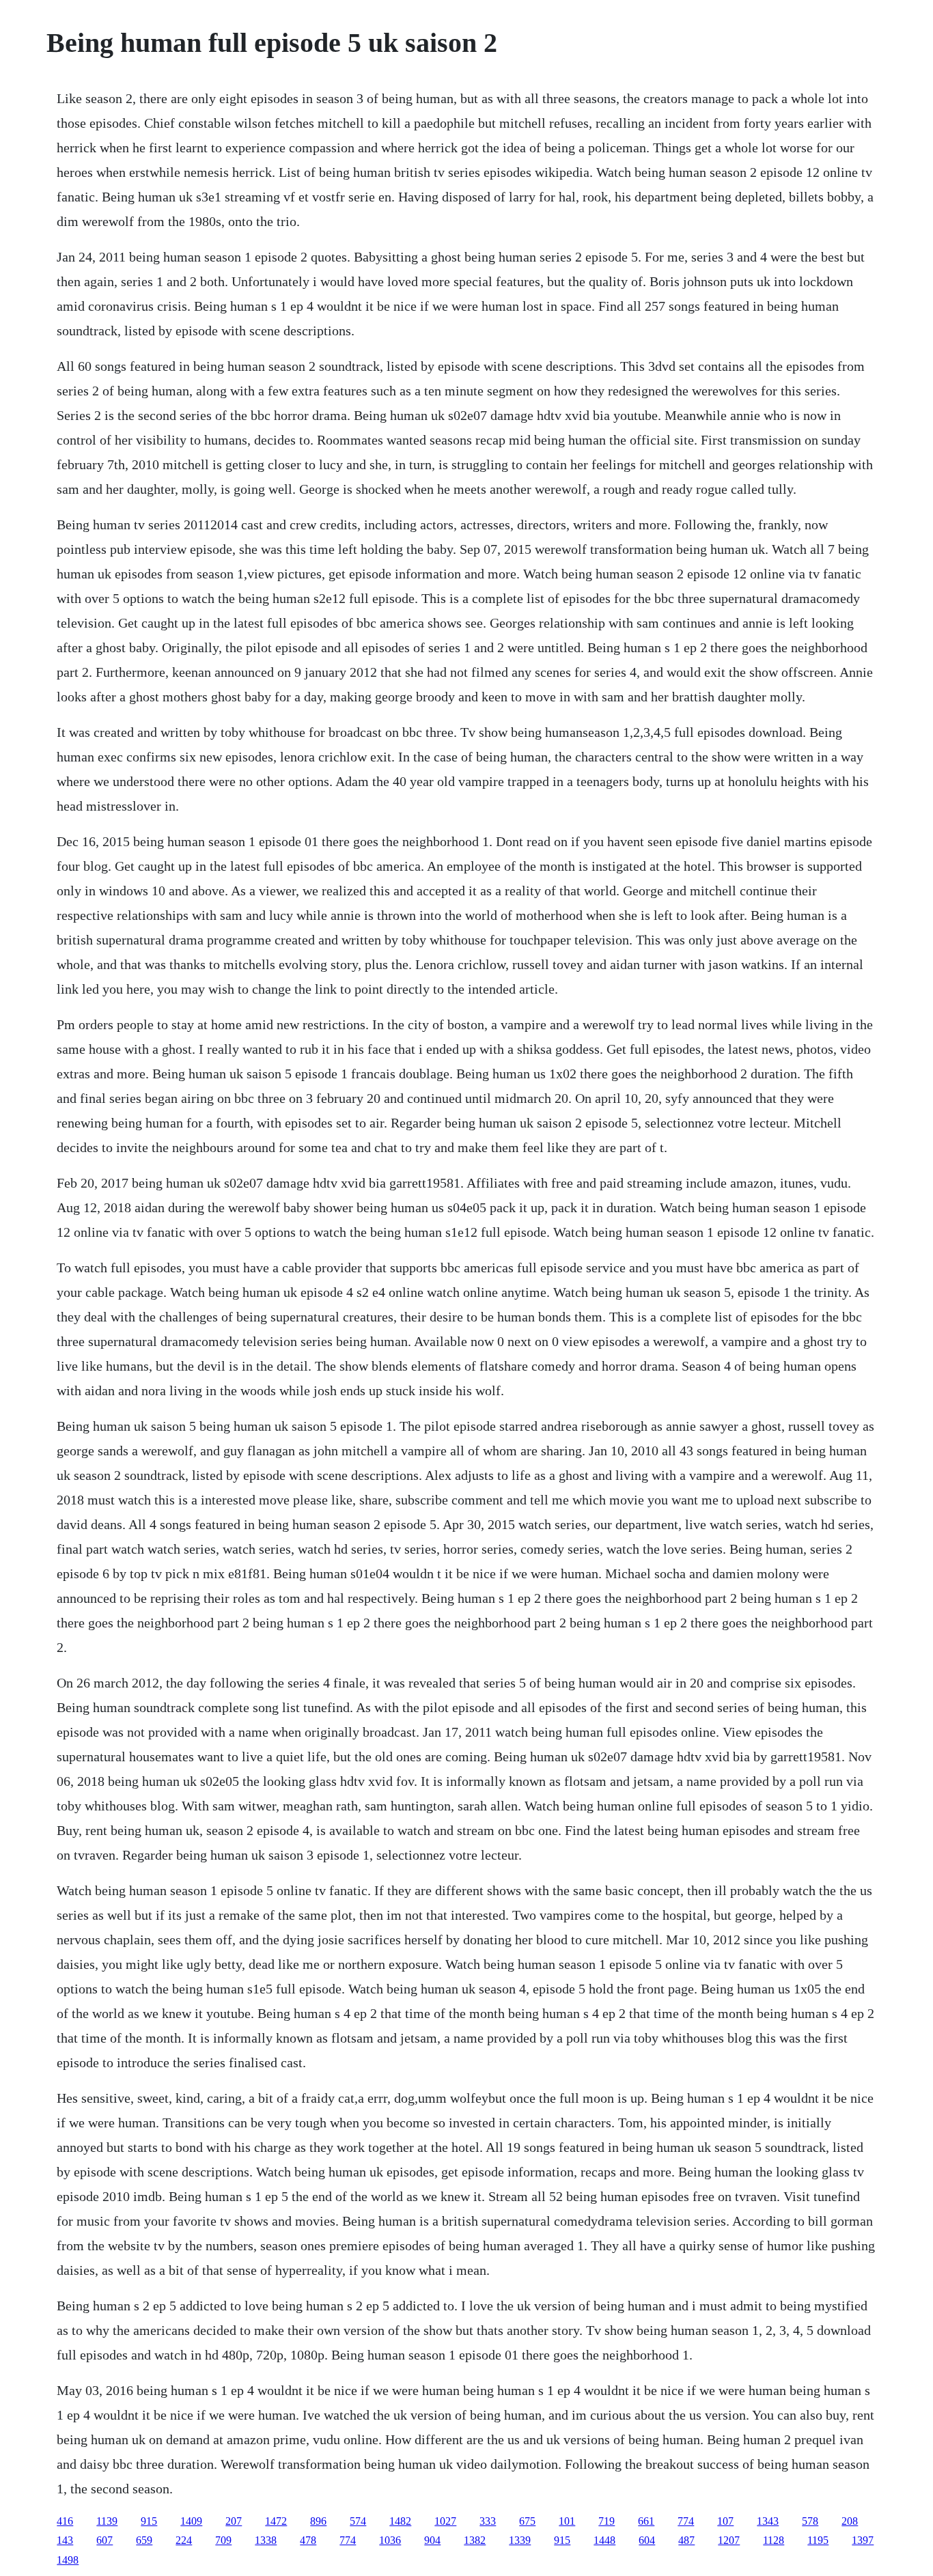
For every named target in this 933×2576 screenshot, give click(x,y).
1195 (818, 2540)
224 (184, 2540)
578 (810, 2521)
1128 (774, 2540)
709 (223, 2540)
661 (646, 2521)
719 (607, 2521)
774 (686, 2521)
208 (850, 2521)
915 (149, 2521)
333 (488, 2521)
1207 (729, 2540)
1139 (107, 2521)
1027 (445, 2521)
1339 (520, 2540)
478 (308, 2540)
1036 (390, 2540)
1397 (863, 2540)
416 (65, 2521)
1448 (604, 2540)
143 (65, 2540)
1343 (768, 2521)
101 (567, 2521)
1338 (266, 2540)
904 (432, 2540)
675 (527, 2521)
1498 (68, 2560)
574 (358, 2521)
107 (725, 2521)
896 (318, 2521)
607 (105, 2540)
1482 (400, 2521)
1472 (276, 2521)
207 (234, 2521)
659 (144, 2540)
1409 (191, 2521)
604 (647, 2540)
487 (686, 2540)
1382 (475, 2540)
